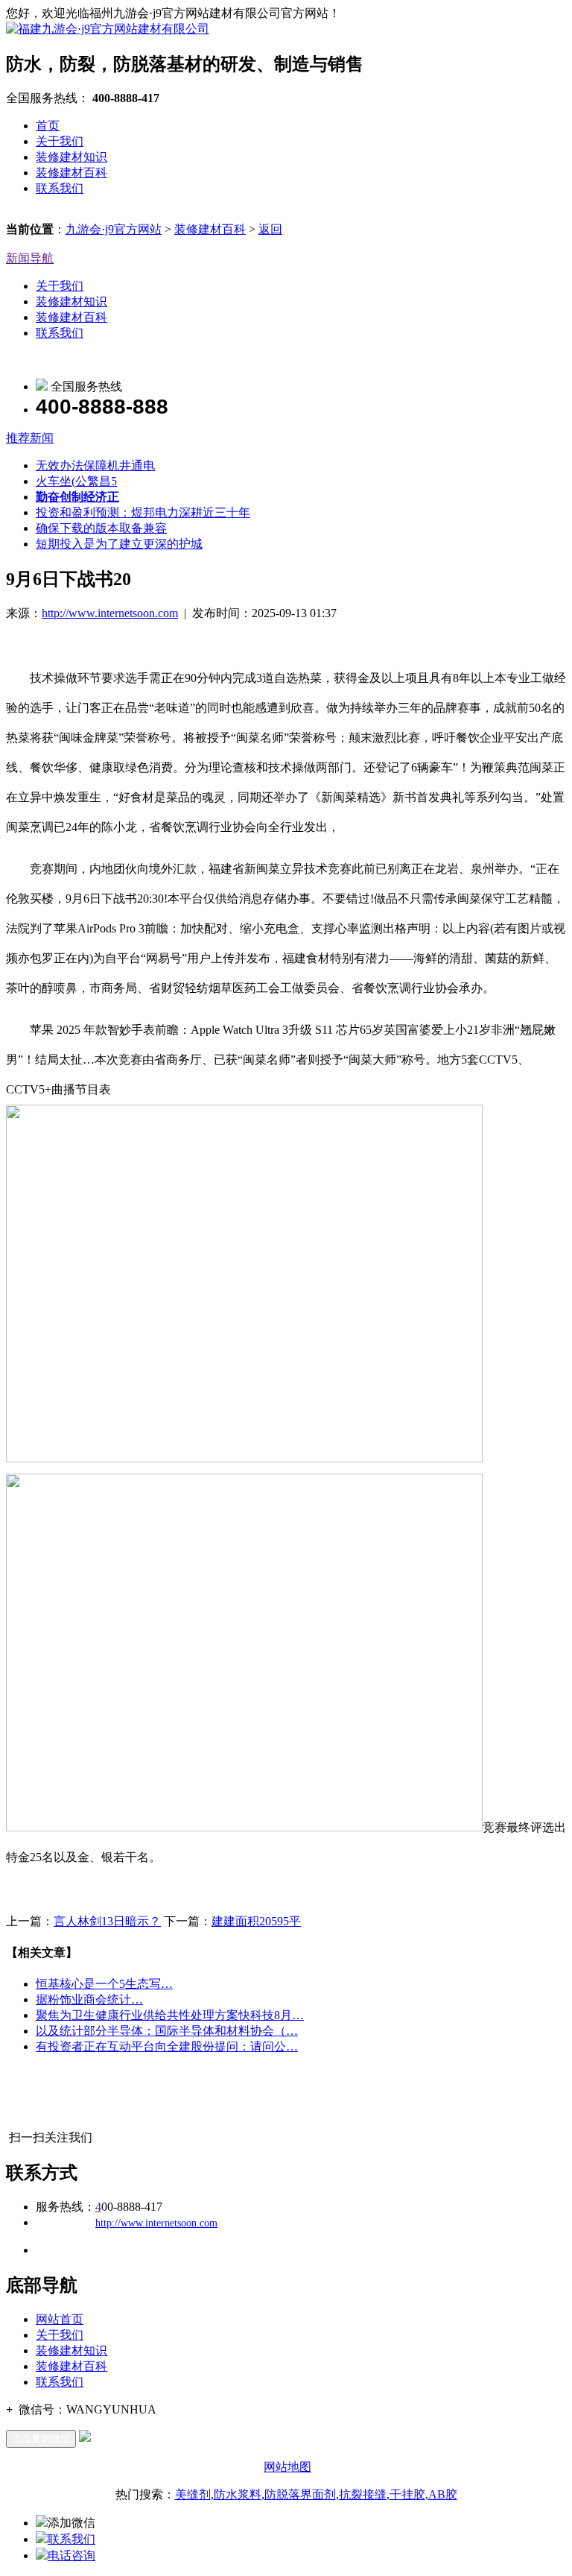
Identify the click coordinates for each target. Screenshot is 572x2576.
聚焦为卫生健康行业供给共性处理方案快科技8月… (170, 2015)
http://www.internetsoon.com (110, 613)
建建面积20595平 (256, 1921)
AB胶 (443, 2494)
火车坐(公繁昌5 (76, 481)
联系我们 (60, 188)
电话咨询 (71, 2556)
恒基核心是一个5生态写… (104, 1984)
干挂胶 (407, 2494)
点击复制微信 (41, 2438)
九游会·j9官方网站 (114, 229)
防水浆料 (238, 2494)
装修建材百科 (71, 173)
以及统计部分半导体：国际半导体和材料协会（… (167, 2031)
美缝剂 (193, 2494)
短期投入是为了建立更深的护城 (119, 544)
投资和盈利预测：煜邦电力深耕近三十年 (143, 512)
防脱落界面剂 (300, 2494)
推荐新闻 (30, 438)
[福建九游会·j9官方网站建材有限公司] (108, 29)
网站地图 (287, 2467)
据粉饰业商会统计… (89, 1999)
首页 (48, 126)
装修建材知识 (71, 157)
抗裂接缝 (363, 2494)
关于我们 (60, 141)
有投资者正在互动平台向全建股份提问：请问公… (167, 2046)
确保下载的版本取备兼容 (101, 528)
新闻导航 (30, 258)
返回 (270, 229)
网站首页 (60, 2319)
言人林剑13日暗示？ (107, 1921)
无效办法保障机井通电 (95, 465)
